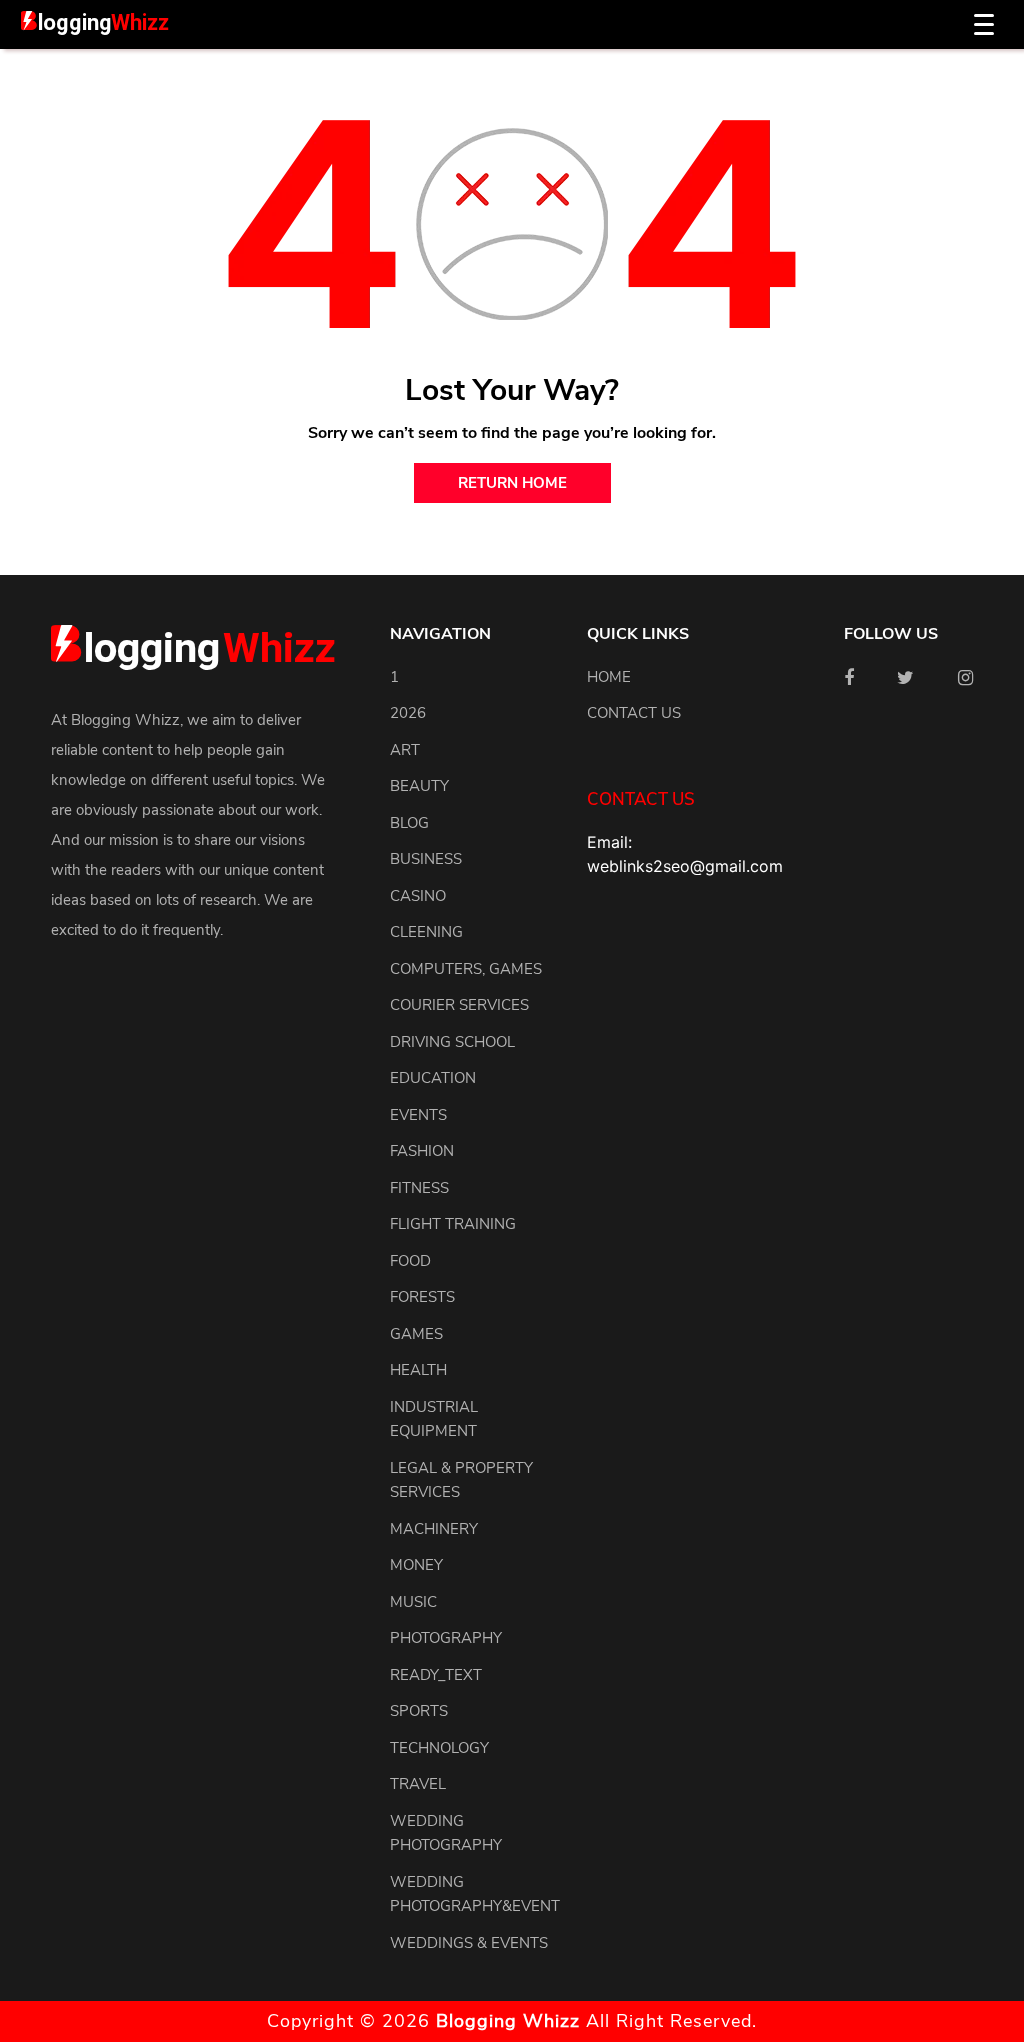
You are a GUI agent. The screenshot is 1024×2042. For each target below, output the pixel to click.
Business (426, 859)
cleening (426, 932)
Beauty (419, 786)
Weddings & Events (469, 1943)
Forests (422, 1297)
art (405, 750)
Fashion (422, 1151)
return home (512, 483)
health (418, 1370)
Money (416, 1565)
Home (609, 677)
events (418, 1115)
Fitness (419, 1188)
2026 (408, 713)
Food (410, 1261)
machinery (434, 1529)
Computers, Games (466, 969)
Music (413, 1602)
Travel (418, 1784)
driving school (452, 1042)
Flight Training (453, 1224)
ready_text (436, 1675)
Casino (418, 896)
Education (433, 1078)
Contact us (634, 713)
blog (409, 823)
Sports (419, 1711)
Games (416, 1334)
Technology (439, 1748)
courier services (459, 1005)
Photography (446, 1638)
